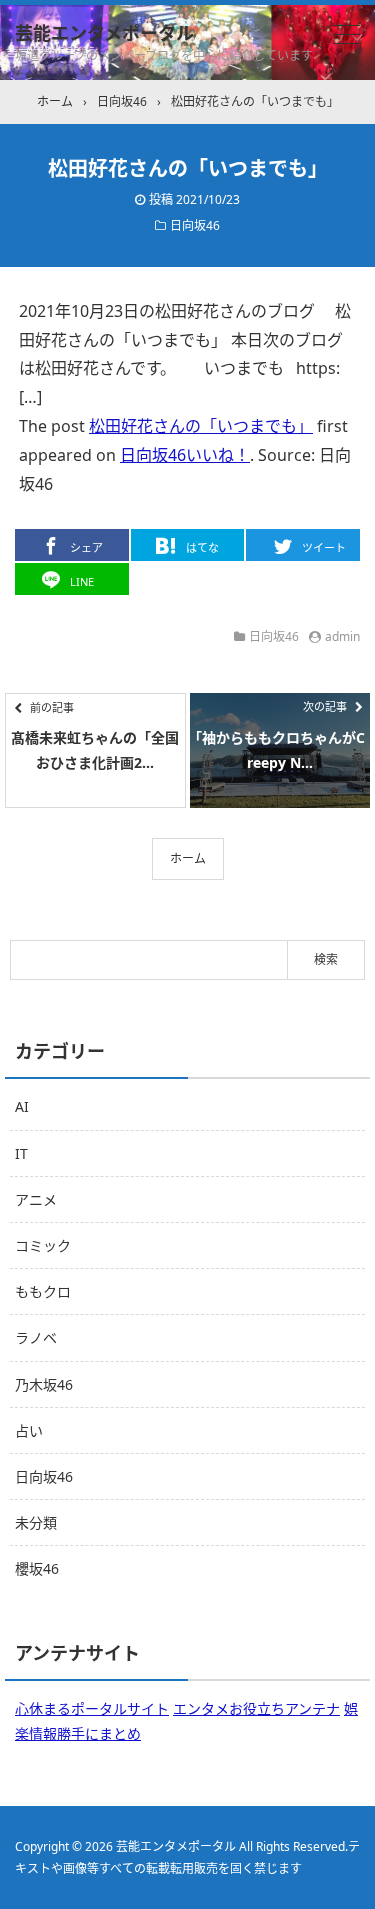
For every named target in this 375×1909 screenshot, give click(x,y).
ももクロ (43, 1291)
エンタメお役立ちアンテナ (256, 1708)
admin (342, 636)
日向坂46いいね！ (185, 455)
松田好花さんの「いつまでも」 (201, 426)
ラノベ (36, 1337)
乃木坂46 (44, 1384)
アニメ (36, 1199)
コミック (43, 1245)
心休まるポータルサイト (92, 1708)
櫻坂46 (37, 1568)
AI (22, 1106)
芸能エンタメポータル (104, 33)
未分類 (36, 1522)
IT (21, 1153)
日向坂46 (195, 225)
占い (29, 1430)
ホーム (188, 858)
